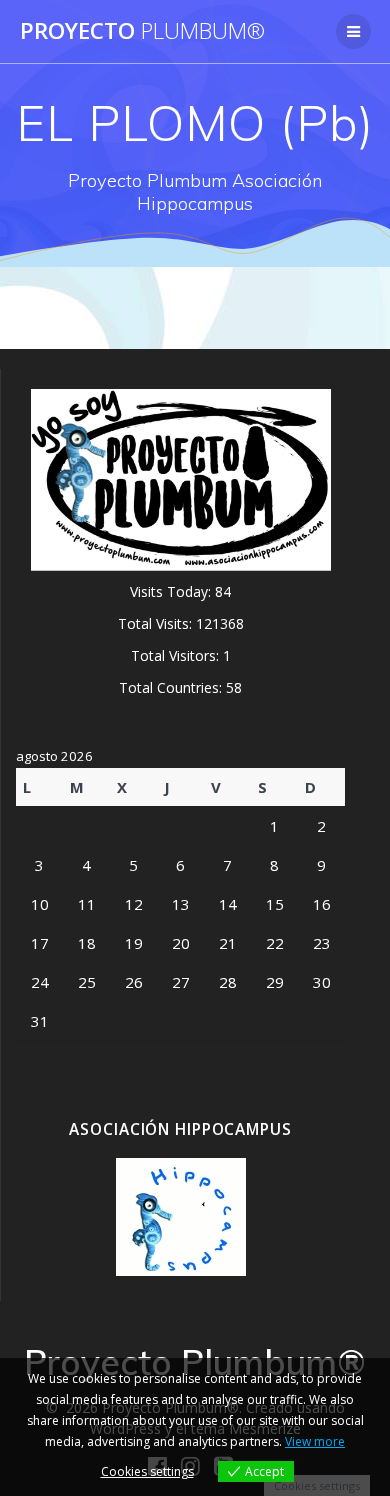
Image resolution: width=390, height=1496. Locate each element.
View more (315, 1441)
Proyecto (142, 31)
